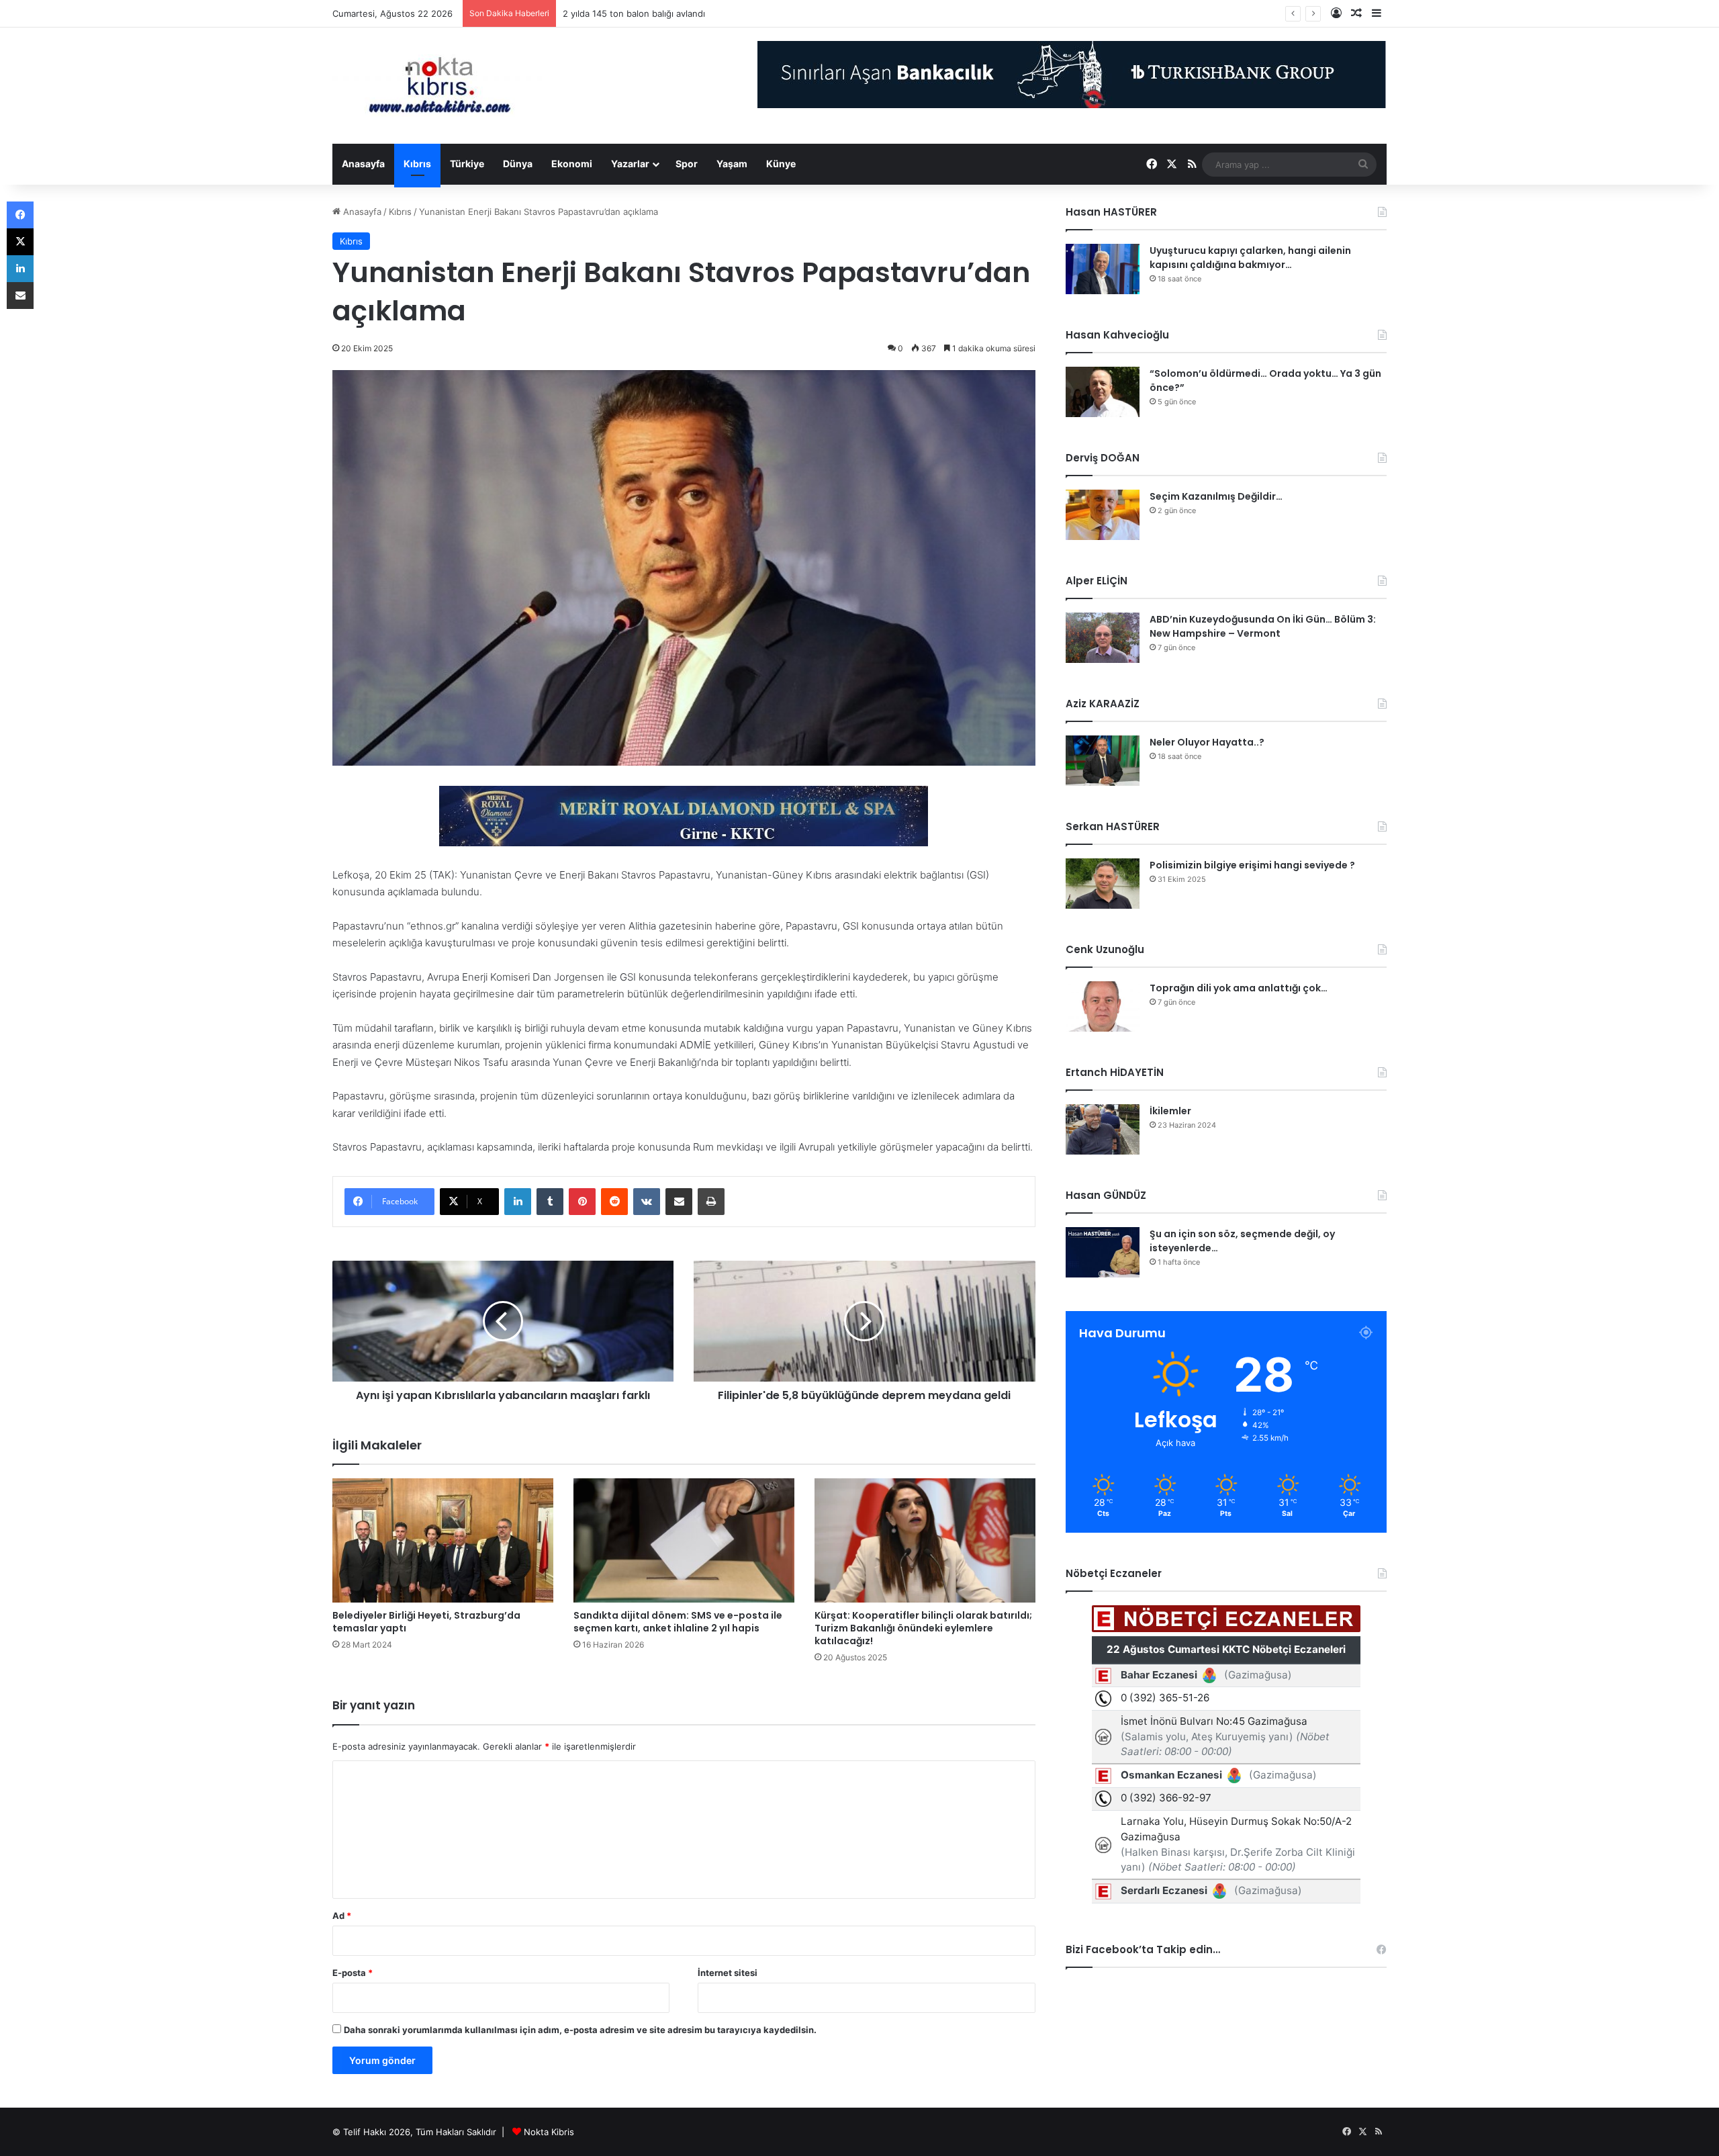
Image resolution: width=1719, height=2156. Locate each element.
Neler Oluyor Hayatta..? (1207, 742)
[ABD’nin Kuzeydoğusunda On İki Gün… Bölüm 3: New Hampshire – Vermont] (1103, 638)
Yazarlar (630, 164)
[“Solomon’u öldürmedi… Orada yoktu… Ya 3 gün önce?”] (1103, 392)
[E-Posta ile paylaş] (679, 1202)
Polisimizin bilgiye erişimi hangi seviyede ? (1252, 865)
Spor (687, 164)
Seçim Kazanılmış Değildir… (1216, 496)
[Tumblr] (550, 1202)
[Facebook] (20, 215)
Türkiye (467, 164)
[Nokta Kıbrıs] (440, 86)
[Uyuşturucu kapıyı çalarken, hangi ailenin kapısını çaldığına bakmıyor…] (1103, 269)
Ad (342, 1916)
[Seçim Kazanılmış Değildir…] (1103, 515)
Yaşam (732, 164)
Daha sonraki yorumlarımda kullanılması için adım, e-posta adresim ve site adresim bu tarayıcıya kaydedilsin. (580, 2030)
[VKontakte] (647, 1202)
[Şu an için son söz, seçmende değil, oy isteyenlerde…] (1103, 1252)
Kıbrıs (417, 164)
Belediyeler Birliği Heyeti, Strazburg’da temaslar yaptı (426, 1622)
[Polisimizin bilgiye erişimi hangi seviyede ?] (1103, 884)
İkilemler (1170, 1111)
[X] (20, 242)
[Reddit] (614, 1202)
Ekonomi (572, 164)
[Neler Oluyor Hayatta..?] (1103, 761)
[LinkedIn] (518, 1202)
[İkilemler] (1103, 1129)
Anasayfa (363, 164)
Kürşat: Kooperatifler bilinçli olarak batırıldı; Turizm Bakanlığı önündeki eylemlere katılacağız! (923, 1628)
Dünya (518, 164)
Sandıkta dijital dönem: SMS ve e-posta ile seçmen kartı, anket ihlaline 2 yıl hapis (678, 1622)
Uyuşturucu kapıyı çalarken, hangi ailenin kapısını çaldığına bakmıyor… (1250, 258)
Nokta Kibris (549, 2132)
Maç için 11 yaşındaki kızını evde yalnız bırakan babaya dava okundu (703, 13)
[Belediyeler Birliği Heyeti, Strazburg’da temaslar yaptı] (443, 1541)
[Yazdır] (711, 1202)
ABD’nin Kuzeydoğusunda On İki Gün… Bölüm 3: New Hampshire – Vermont (1263, 626)
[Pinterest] (582, 1202)
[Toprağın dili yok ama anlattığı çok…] (1103, 1006)
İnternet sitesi (728, 1973)
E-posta (353, 1973)
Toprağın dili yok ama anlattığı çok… (1239, 988)
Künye (781, 164)
